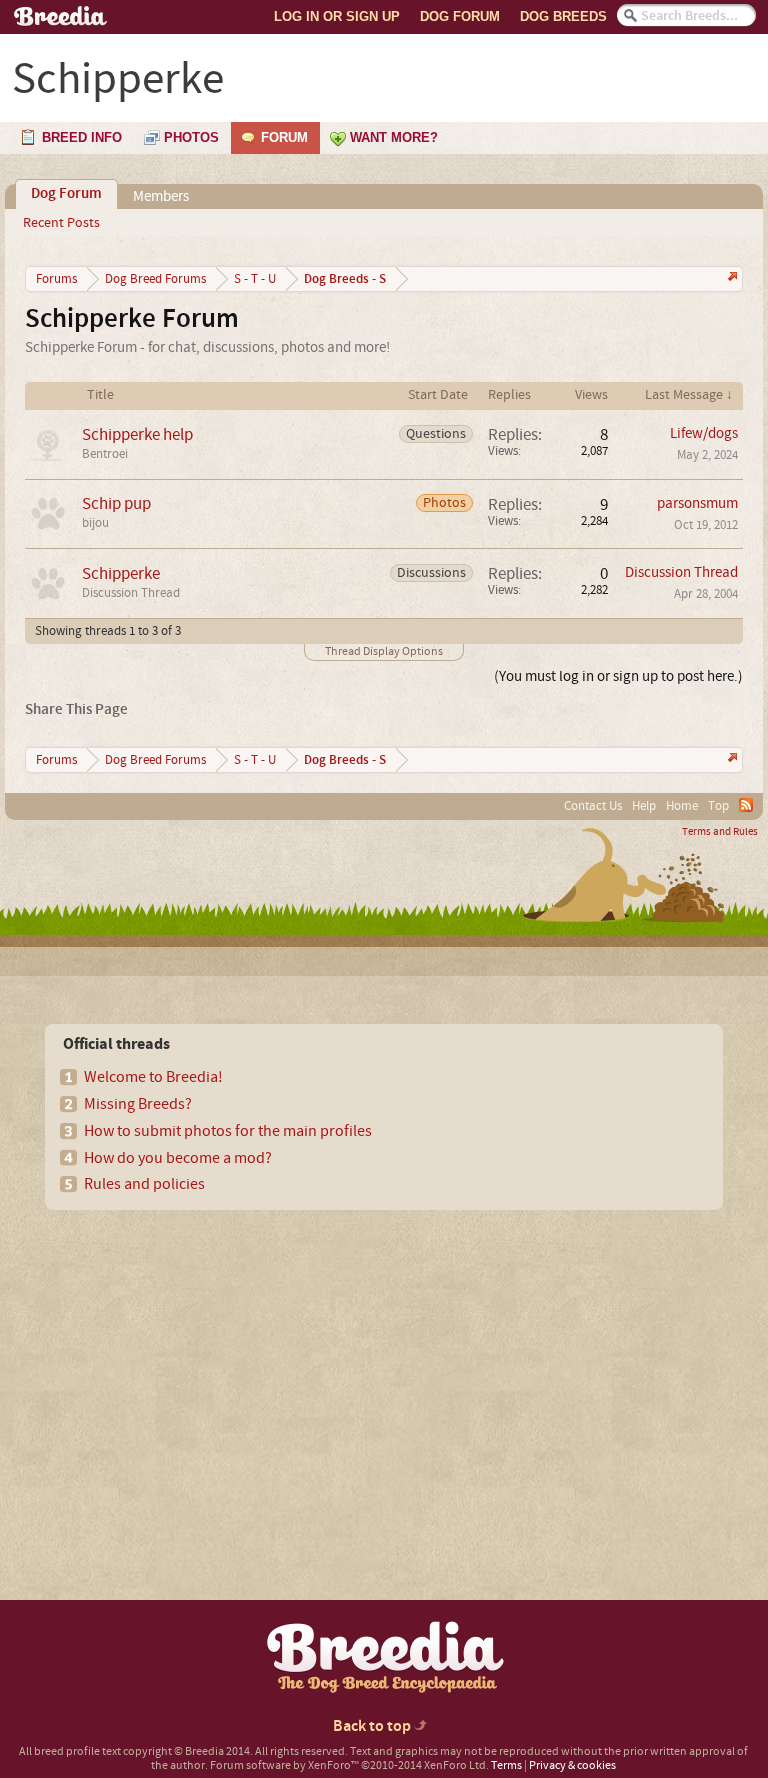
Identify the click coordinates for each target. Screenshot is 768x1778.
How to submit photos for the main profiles (228, 1131)
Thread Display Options (384, 651)
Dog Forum (460, 16)
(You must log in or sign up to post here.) (618, 676)
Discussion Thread (131, 593)
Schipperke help (137, 434)
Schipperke (121, 573)
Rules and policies (144, 1184)
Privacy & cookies (572, 1765)
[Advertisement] (191, 1370)
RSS (746, 805)
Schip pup (116, 503)
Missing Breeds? (138, 1104)
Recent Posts (61, 223)
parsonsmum (697, 503)
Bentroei (105, 454)
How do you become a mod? (178, 1158)
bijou (95, 523)
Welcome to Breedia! (153, 1077)
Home (682, 806)
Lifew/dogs (704, 433)
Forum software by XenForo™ (349, 1765)
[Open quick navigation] (730, 278)
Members (161, 196)
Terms (506, 1765)
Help (644, 806)
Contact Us (593, 806)
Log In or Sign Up (337, 16)
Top (718, 806)
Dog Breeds (563, 16)
